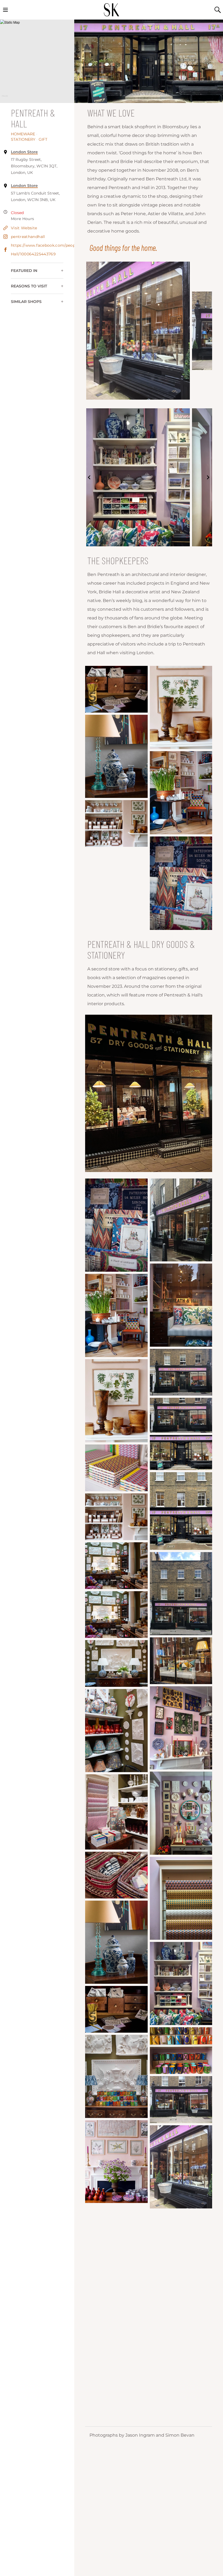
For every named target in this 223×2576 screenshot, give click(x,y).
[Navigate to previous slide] (89, 331)
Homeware (24, 134)
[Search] (218, 10)
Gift (43, 139)
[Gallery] (149, 331)
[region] (37, 61)
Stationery (24, 139)
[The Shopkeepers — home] (112, 10)
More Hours (23, 219)
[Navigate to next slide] (208, 331)
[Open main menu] (5, 10)
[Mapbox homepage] (5, 98)
